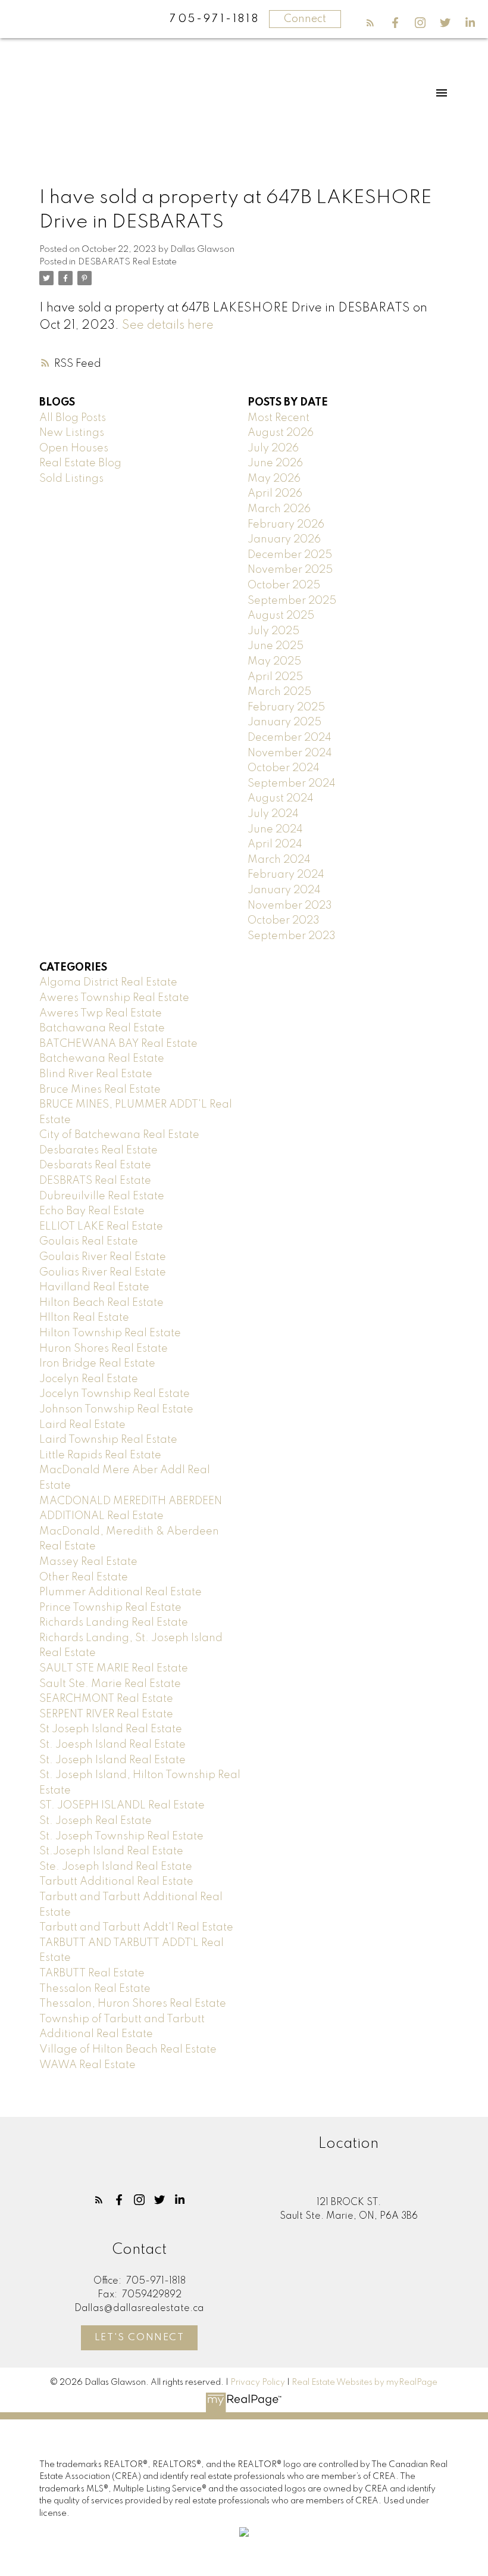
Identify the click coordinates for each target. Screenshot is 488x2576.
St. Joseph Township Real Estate (121, 1836)
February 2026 (286, 525)
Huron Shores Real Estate (104, 1349)
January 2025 (284, 722)
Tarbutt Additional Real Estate (116, 1882)
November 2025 (290, 570)
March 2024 (279, 860)
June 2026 (275, 463)
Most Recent (279, 418)
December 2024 (290, 738)
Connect (305, 19)
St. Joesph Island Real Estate (112, 1745)
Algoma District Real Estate (108, 983)
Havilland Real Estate (94, 1287)
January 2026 (284, 539)
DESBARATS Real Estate (127, 262)
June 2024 (275, 829)
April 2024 (275, 844)
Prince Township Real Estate (110, 1608)
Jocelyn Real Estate (89, 1379)
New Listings (72, 433)
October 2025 (284, 585)
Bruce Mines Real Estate (100, 1090)
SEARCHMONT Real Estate (106, 1699)
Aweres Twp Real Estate (101, 1013)
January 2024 (284, 890)
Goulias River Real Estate (103, 1273)
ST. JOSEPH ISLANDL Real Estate (122, 1805)
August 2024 (281, 799)
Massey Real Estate (88, 1562)
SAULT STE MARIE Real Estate (114, 1669)
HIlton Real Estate (84, 1318)
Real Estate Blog (80, 463)
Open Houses (74, 448)
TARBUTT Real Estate (92, 1973)
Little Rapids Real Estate (100, 1455)
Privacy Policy (258, 2382)
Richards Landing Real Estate (114, 1623)
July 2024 (273, 814)
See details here (168, 325)
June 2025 (276, 646)
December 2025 (290, 555)
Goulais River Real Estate (103, 1257)
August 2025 (281, 616)
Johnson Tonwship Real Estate (116, 1409)
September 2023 (292, 936)
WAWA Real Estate (87, 2065)
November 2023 (290, 906)
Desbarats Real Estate (95, 1165)
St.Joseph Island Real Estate (111, 1851)
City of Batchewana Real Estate (119, 1135)
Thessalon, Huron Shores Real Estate (133, 2004)
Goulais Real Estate (89, 1242)
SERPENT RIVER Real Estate (106, 1714)
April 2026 (275, 494)
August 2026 (281, 433)
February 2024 (286, 875)
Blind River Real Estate (96, 1074)
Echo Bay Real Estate (92, 1211)
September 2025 (292, 601)
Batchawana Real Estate (102, 1028)
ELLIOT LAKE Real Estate (101, 1227)
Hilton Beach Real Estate (101, 1303)
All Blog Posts (73, 418)
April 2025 (275, 677)
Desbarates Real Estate (98, 1150)
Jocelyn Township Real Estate (115, 1394)
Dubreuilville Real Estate (102, 1196)
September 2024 (292, 784)
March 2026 (279, 509)
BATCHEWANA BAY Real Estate (118, 1044)
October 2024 (284, 768)
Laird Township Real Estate (108, 1440)
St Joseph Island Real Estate (111, 1729)
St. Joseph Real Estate (96, 1821)
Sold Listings (71, 479)
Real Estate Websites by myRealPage (365, 2382)
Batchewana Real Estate (102, 1059)
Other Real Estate (84, 1577)
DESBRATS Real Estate (95, 1181)
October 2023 (284, 921)
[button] (370, 23)
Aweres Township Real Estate (114, 998)
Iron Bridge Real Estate (97, 1364)
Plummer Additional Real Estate (121, 1592)
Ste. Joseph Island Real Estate (116, 1867)
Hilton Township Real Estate (110, 1333)
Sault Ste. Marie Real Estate (110, 1684)
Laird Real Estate (82, 1425)
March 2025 (279, 692)
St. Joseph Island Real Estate (112, 1760)
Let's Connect (140, 2338)
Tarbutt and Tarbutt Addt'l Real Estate (136, 1928)
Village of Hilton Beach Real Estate (128, 2050)
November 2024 (290, 753)
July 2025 (273, 631)
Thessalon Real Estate (95, 1989)
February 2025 (286, 707)
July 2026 (273, 448)
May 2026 (274, 479)
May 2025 (274, 662)
